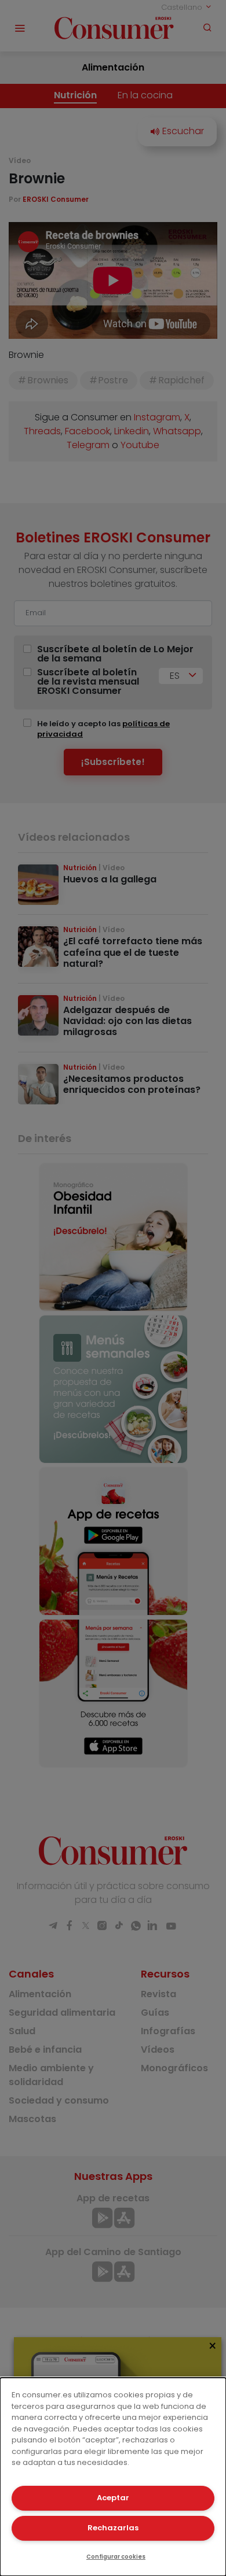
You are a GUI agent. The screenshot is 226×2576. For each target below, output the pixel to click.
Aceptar (113, 2498)
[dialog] (113, 2477)
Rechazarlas (113, 2528)
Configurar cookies (116, 2557)
